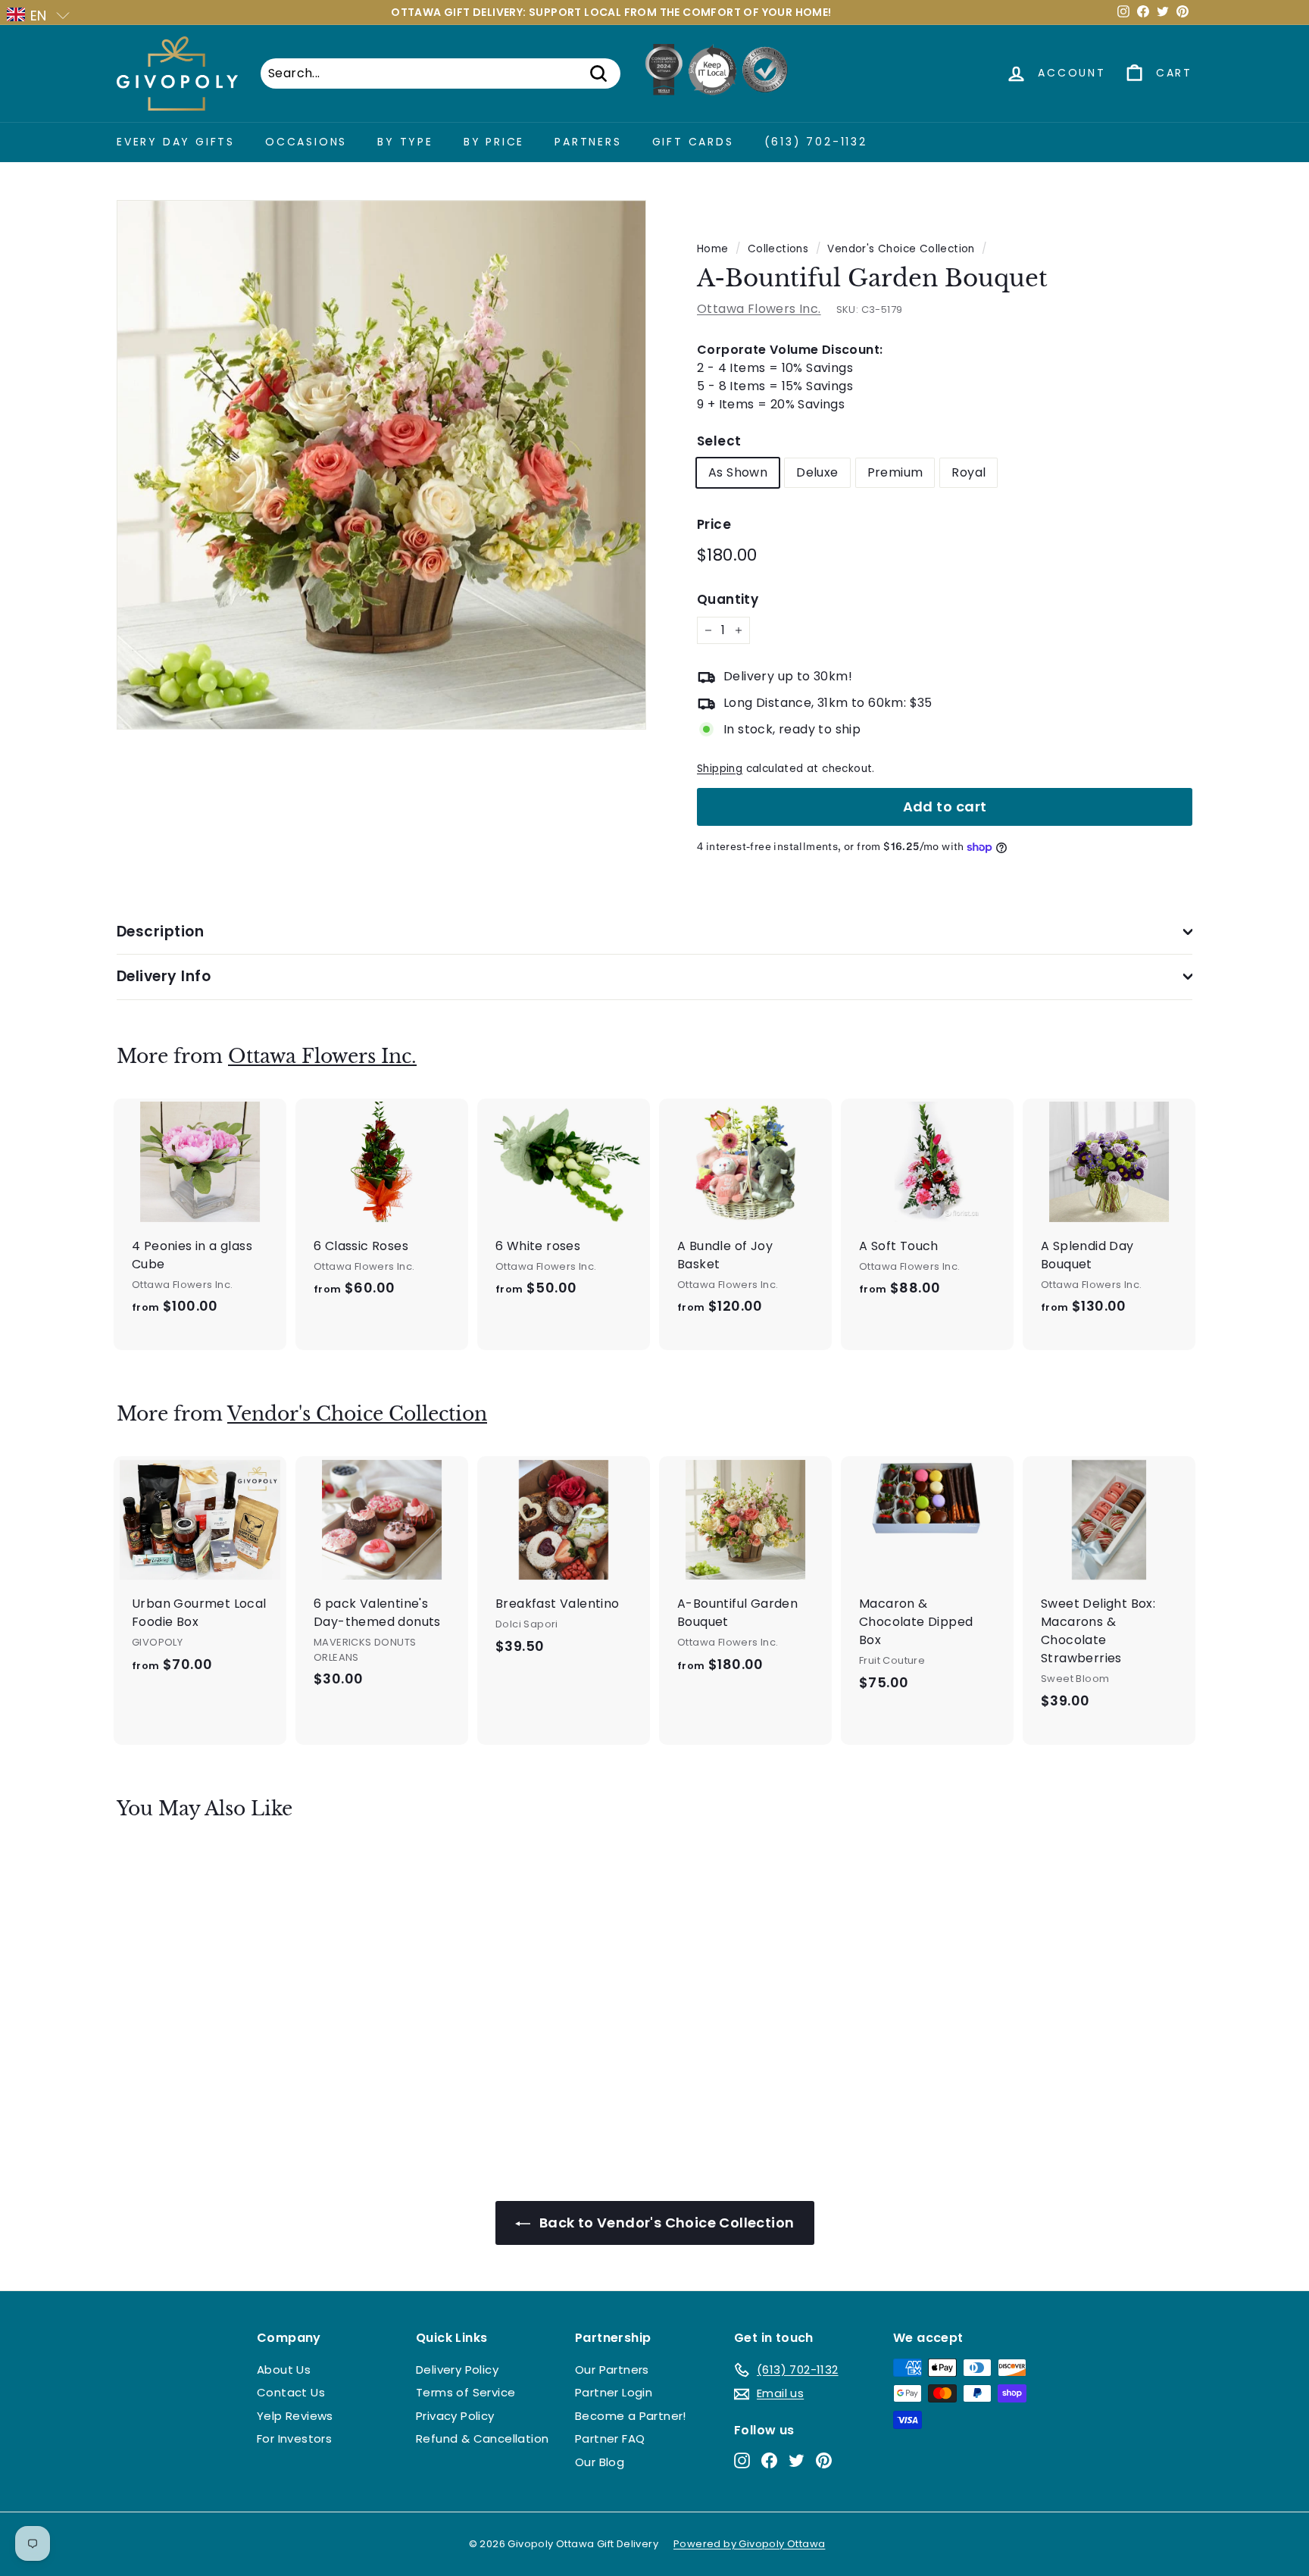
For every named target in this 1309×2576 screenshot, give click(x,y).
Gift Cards (693, 142)
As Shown (738, 472)
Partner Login (614, 2392)
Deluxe (817, 472)
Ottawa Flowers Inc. (759, 309)
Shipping (720, 769)
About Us (284, 2370)
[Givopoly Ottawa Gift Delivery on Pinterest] (824, 2460)
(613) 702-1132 (816, 142)
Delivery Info (164, 976)
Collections (778, 249)
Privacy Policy (455, 2416)
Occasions (306, 142)
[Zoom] (381, 465)
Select (719, 441)
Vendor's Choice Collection (901, 249)
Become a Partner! (631, 2416)
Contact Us (291, 2392)
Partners (588, 142)
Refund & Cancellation (482, 2438)
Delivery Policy (457, 2370)
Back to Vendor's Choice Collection (665, 2223)
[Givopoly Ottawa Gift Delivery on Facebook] (769, 2460)
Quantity (728, 599)
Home (713, 249)
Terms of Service (465, 2392)
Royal (968, 472)
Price (714, 524)
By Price (494, 142)
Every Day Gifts (176, 142)
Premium (895, 472)
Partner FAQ (610, 2438)
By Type (405, 142)
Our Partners (612, 2370)
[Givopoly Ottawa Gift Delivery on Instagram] (742, 2460)
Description (160, 932)
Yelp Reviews (295, 2416)
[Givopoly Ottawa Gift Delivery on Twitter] (797, 2460)
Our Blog (600, 2462)
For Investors (294, 2438)
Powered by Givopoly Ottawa (749, 2544)
